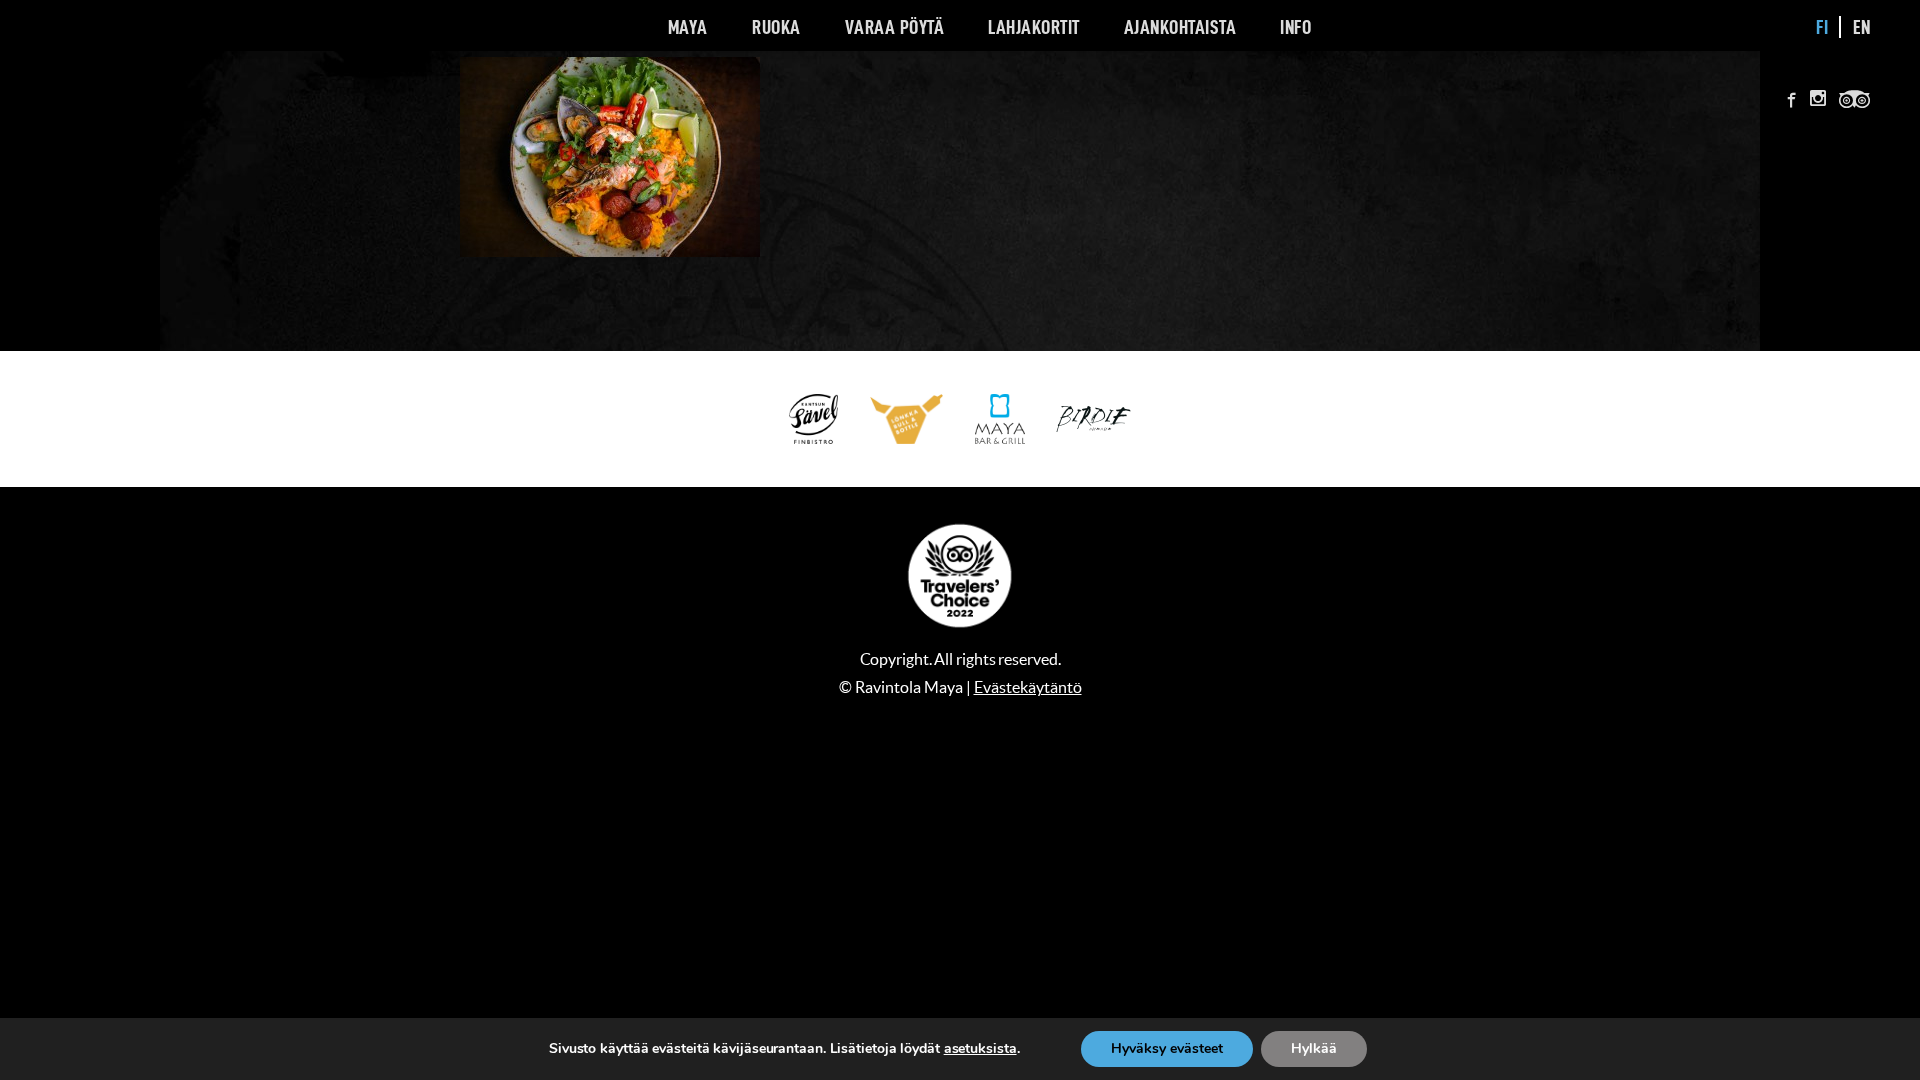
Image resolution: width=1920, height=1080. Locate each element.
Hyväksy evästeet (1167, 1048)
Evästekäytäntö (1028, 687)
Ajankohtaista (1180, 27)
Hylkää (1314, 1048)
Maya (688, 27)
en (1862, 27)
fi (1822, 27)
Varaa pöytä (895, 27)
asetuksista (980, 1049)
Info (1295, 27)
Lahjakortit (1034, 27)
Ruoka (776, 27)
